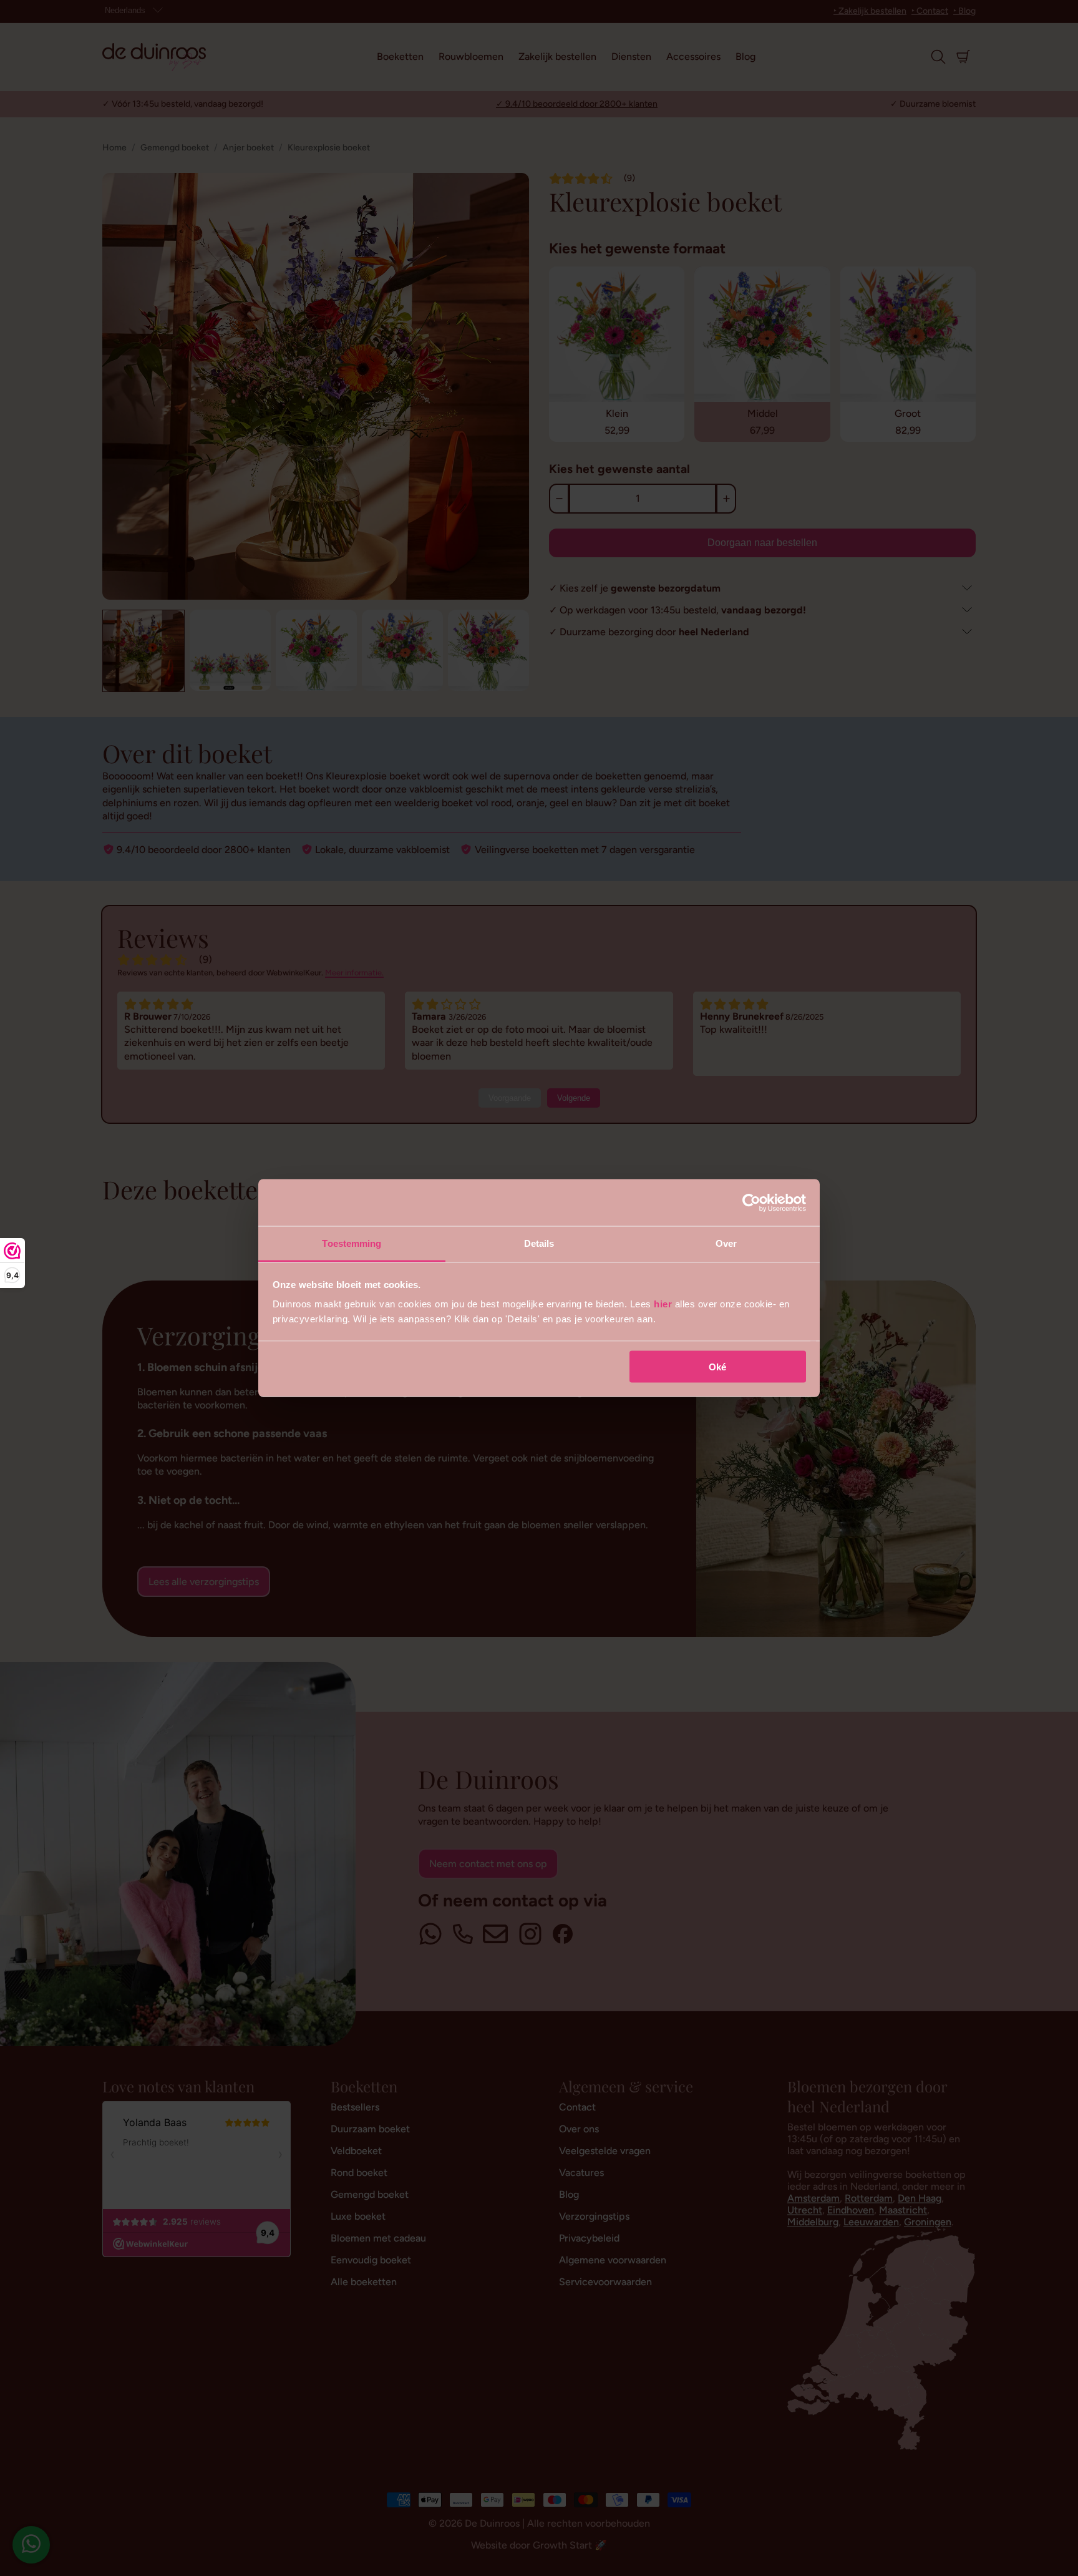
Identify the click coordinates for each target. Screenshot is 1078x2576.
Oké (717, 1366)
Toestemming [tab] (352, 1243)
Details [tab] (539, 1243)
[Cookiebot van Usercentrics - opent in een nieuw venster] (751, 1203)
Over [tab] (726, 1243)
